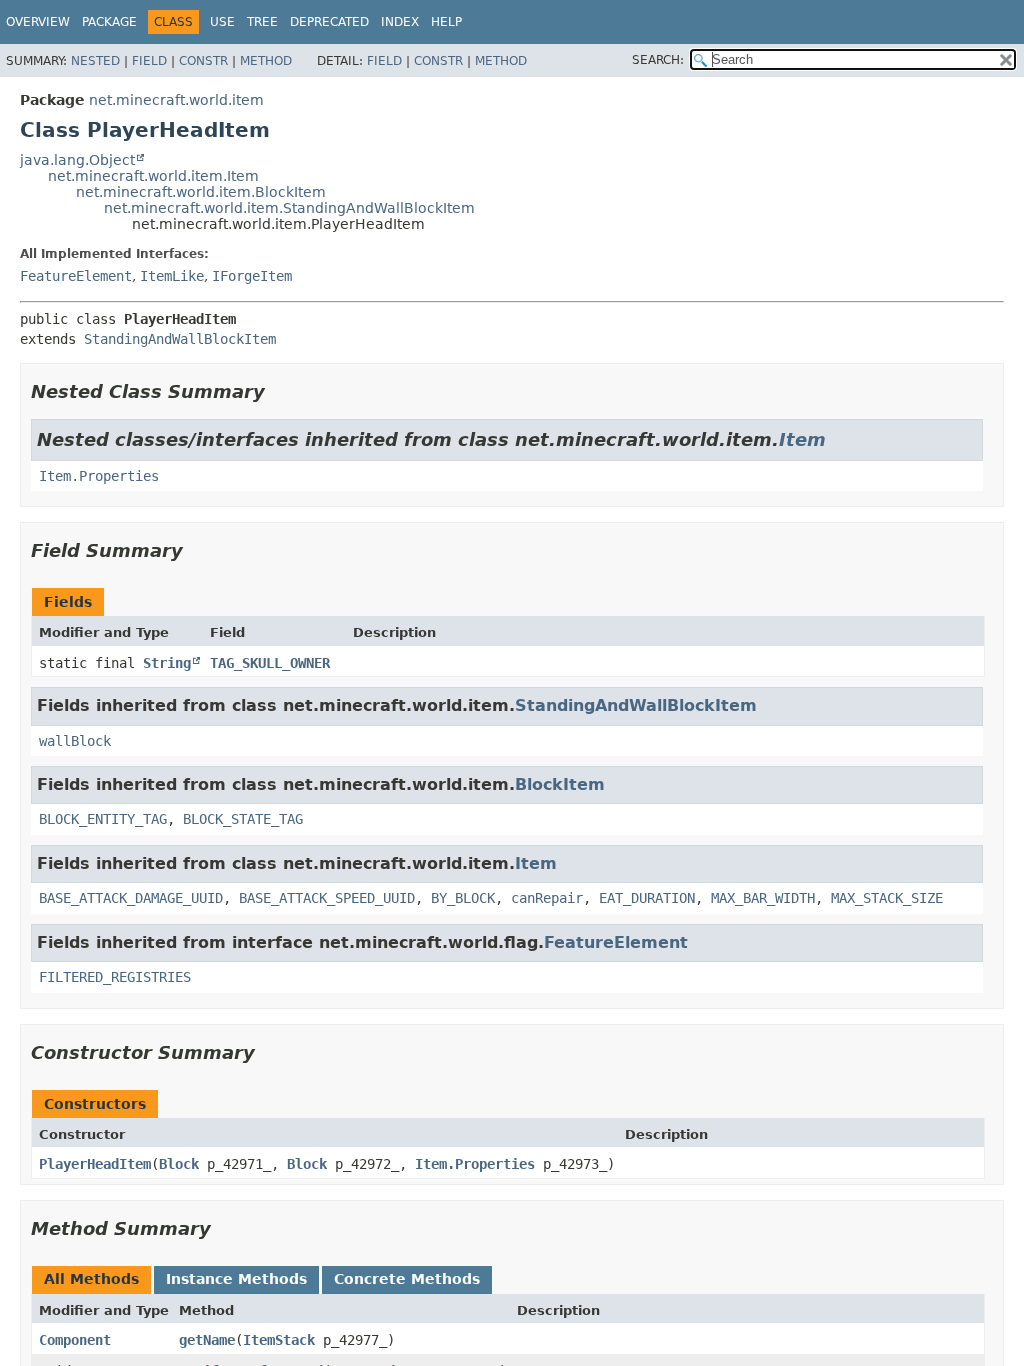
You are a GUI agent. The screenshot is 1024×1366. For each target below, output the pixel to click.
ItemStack (279, 1340)
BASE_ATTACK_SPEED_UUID (327, 898)
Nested (95, 61)
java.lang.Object (77, 160)
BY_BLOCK (463, 898)
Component (75, 1340)
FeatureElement (76, 276)
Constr (203, 61)
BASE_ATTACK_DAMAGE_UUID (131, 898)
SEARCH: (658, 60)
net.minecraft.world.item (176, 100)
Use (222, 22)
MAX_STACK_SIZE (887, 898)
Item (802, 439)
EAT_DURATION (647, 898)
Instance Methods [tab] (236, 1279)
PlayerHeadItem (95, 1164)
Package (109, 22)
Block (179, 1164)
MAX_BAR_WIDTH (763, 898)
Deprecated (329, 22)
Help (446, 22)
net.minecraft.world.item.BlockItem (201, 192)
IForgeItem (252, 276)
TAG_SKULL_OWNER (270, 663)
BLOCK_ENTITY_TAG (103, 819)
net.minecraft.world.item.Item (153, 176)
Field (149, 61)
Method (266, 61)
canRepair (547, 898)
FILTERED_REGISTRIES (115, 977)
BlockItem (560, 784)
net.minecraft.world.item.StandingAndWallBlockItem (289, 208)
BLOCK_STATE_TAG (243, 819)
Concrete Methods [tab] (407, 1279)
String (167, 663)
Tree (262, 22)
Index (400, 22)
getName (207, 1340)
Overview (38, 22)
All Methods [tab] (91, 1279)
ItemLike (172, 276)
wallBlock (75, 741)
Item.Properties (99, 476)
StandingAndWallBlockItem (180, 339)
